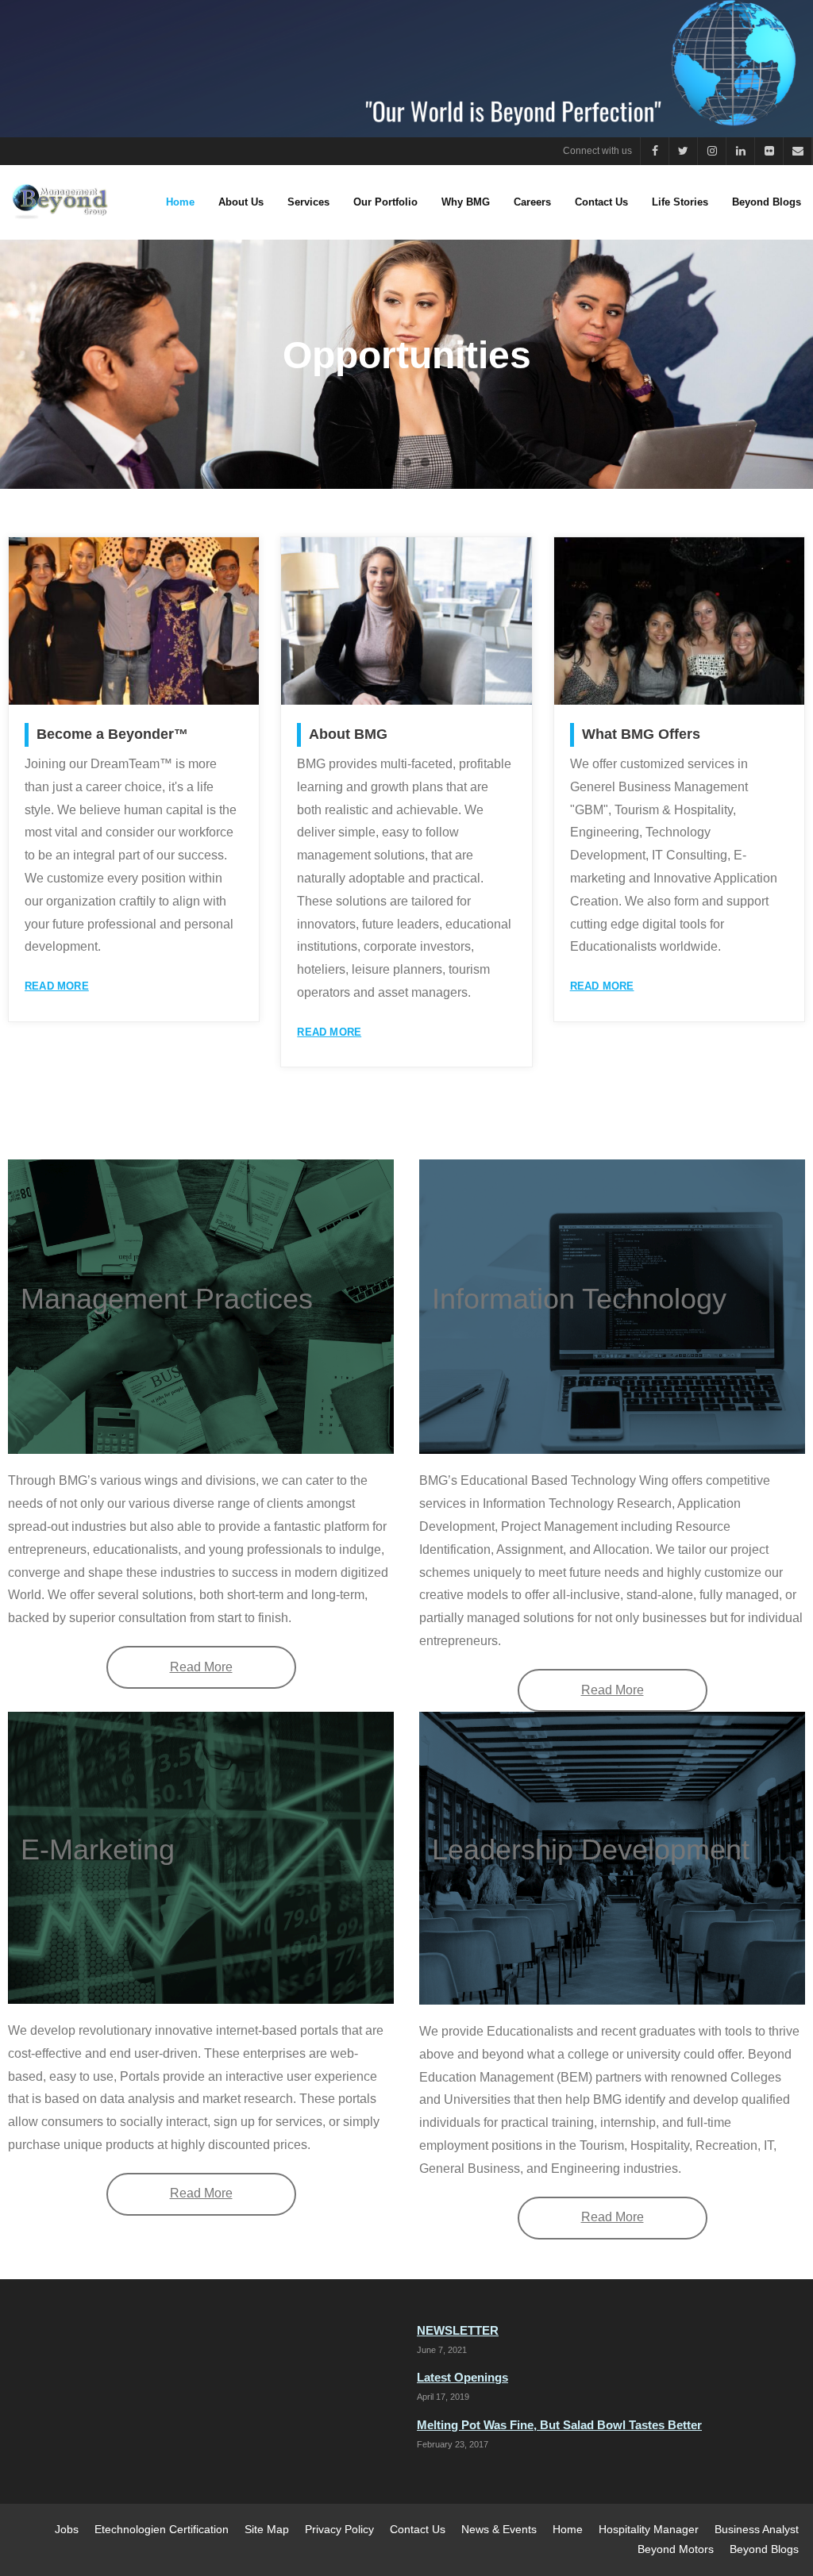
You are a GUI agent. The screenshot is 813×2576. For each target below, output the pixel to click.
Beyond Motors (676, 2549)
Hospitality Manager (649, 2529)
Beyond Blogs (764, 2549)
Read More (57, 986)
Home (568, 2529)
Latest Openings (462, 2377)
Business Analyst (757, 2529)
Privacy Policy (339, 2529)
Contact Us (418, 2529)
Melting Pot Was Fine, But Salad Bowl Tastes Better (559, 2425)
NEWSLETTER (458, 2330)
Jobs (67, 2529)
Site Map (267, 2529)
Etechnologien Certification (162, 2529)
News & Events (499, 2529)
